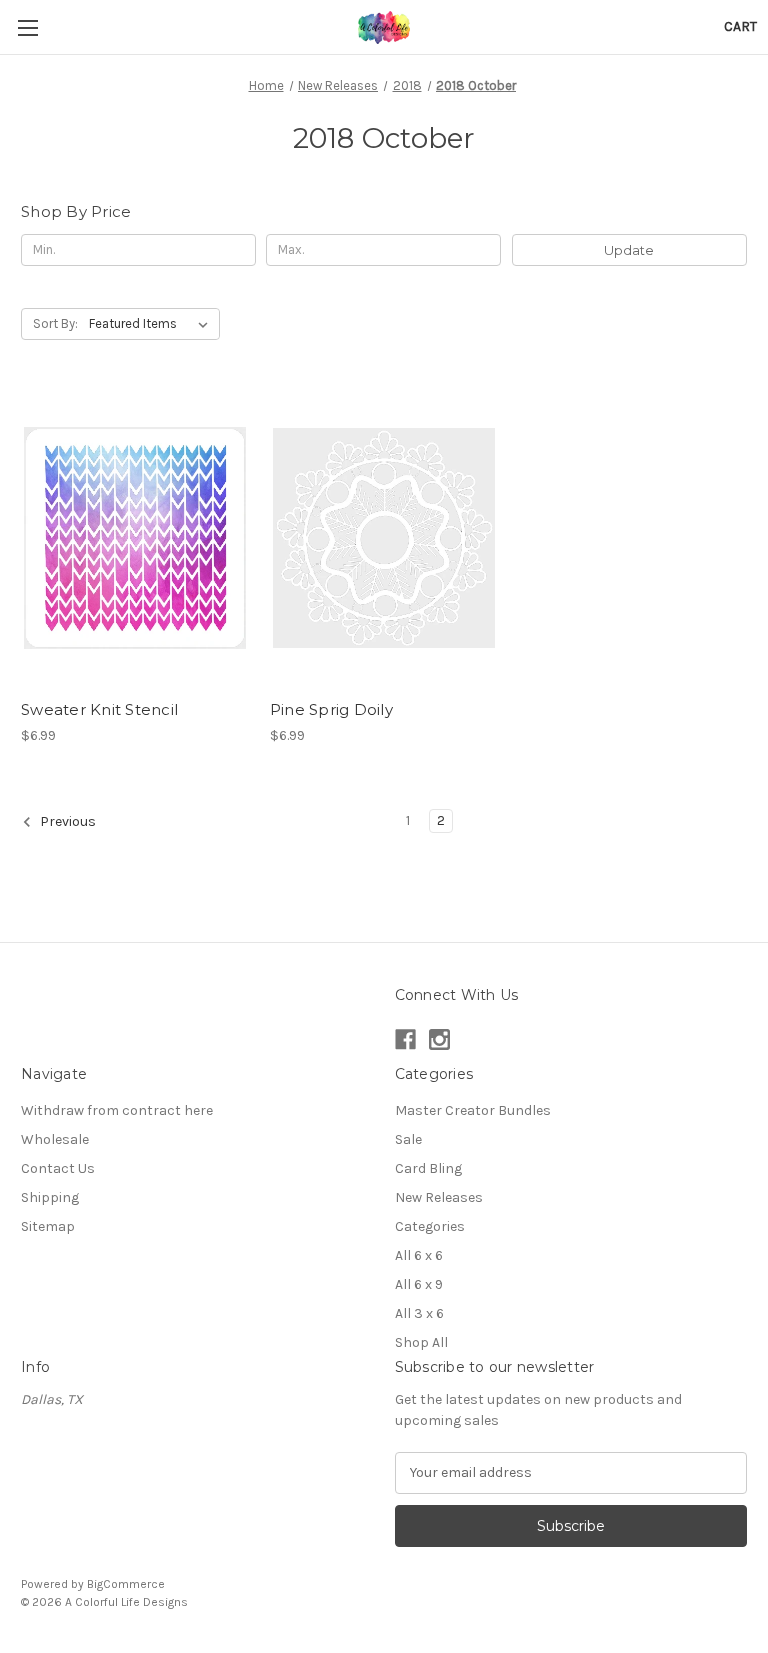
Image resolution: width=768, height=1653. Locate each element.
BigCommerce (126, 1584)
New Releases (439, 1197)
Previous (66, 821)
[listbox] (152, 324)
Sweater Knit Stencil (99, 709)
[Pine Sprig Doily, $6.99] (384, 538)
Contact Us (58, 1168)
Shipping (50, 1197)
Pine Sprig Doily (331, 709)
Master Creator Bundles (473, 1110)
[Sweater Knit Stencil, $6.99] (135, 538)
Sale (408, 1139)
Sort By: (55, 323)
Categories (430, 1226)
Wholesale (55, 1139)
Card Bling (428, 1168)
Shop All (421, 1342)
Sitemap (48, 1226)
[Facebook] (405, 1039)
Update (629, 250)
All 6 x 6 (419, 1255)
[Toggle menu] (27, 27)
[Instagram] (439, 1039)
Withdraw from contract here (117, 1110)
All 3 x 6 (419, 1313)
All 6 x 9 (419, 1284)
